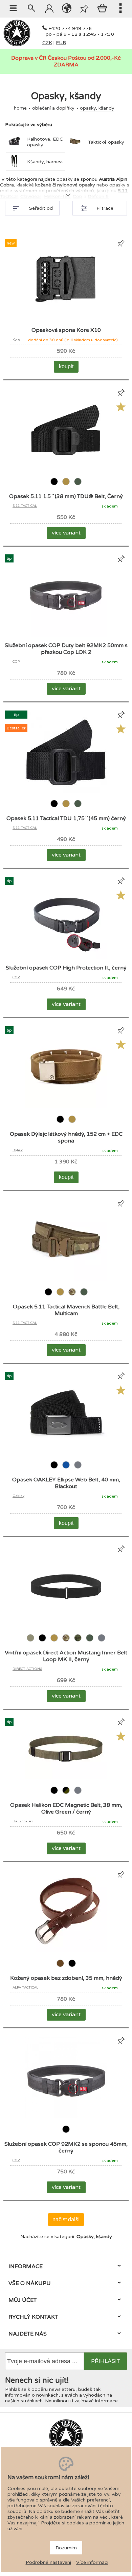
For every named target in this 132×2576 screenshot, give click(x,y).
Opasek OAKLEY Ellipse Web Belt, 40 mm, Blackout (66, 1483)
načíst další (66, 2219)
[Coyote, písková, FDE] (67, 486)
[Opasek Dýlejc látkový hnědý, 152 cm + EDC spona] (66, 1107)
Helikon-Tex (23, 1821)
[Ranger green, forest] (78, 486)
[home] (17, 45)
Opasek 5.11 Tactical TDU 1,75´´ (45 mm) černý (66, 818)
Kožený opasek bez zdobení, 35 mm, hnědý (66, 1978)
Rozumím (66, 2548)
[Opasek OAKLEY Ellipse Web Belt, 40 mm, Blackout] (66, 1453)
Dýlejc (18, 1150)
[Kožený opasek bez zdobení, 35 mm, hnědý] (66, 1951)
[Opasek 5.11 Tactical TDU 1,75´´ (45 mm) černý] (66, 791)
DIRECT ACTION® (27, 1669)
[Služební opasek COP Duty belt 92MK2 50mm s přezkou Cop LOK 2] (66, 635)
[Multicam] (73, 1296)
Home (20, 108)
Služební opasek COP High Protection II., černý (66, 968)
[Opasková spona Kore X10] (66, 320)
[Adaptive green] (31, 1642)
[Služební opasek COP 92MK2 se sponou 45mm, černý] (66, 2117)
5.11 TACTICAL (25, 506)
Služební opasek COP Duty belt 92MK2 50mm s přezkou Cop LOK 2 (66, 649)
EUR (61, 43)
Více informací (92, 2562)
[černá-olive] (67, 1794)
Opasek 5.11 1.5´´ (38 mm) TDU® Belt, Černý (66, 496)
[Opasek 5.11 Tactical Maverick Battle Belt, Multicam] (66, 1280)
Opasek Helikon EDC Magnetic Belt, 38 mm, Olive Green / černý (66, 1808)
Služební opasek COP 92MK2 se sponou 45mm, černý (66, 2147)
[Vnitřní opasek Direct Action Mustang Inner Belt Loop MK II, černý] (66, 1626)
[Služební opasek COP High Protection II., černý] (66, 958)
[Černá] (55, 486)
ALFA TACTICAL (25, 1988)
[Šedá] (78, 1469)
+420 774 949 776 (70, 28)
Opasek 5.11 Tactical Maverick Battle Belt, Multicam (66, 1310)
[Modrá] (67, 1469)
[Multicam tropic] (78, 1642)
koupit (66, 366)
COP (16, 662)
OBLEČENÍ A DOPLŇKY (53, 108)
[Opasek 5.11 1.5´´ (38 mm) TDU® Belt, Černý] (66, 469)
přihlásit (105, 2361)
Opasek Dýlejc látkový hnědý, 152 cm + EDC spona (66, 1137)
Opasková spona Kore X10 (66, 330)
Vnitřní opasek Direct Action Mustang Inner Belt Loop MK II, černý (66, 1656)
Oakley (18, 1496)
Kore (16, 340)
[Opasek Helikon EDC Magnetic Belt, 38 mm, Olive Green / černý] (66, 1778)
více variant (66, 533)
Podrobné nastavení (48, 2562)
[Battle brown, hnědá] (61, 1967)
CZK (47, 43)
